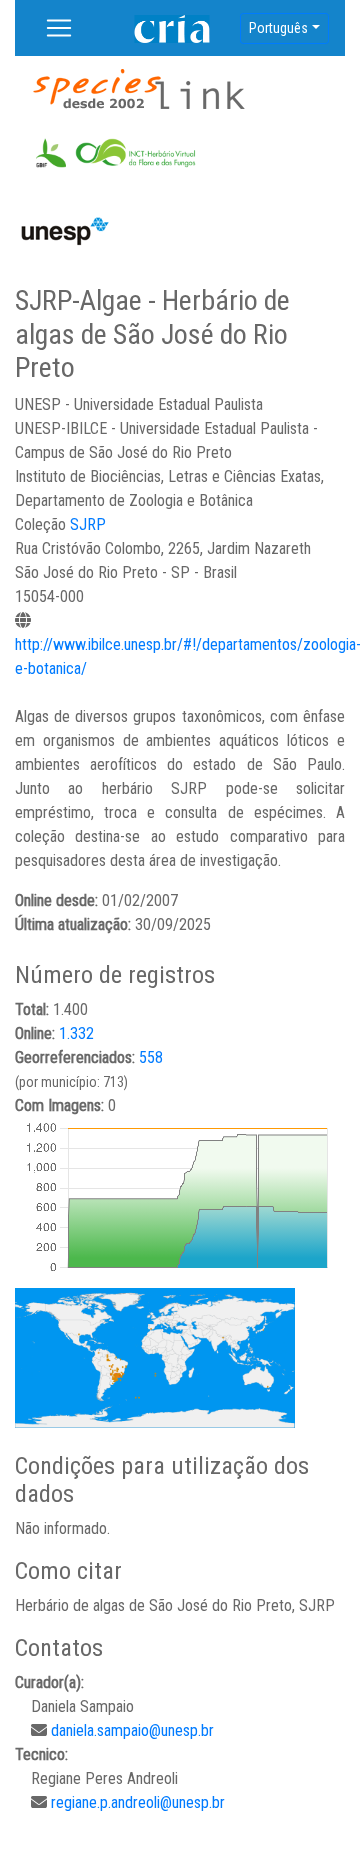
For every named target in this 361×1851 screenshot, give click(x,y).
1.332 (76, 1033)
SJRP (88, 524)
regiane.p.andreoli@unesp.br (138, 1802)
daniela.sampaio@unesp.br (132, 1730)
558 (151, 1057)
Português (278, 28)
